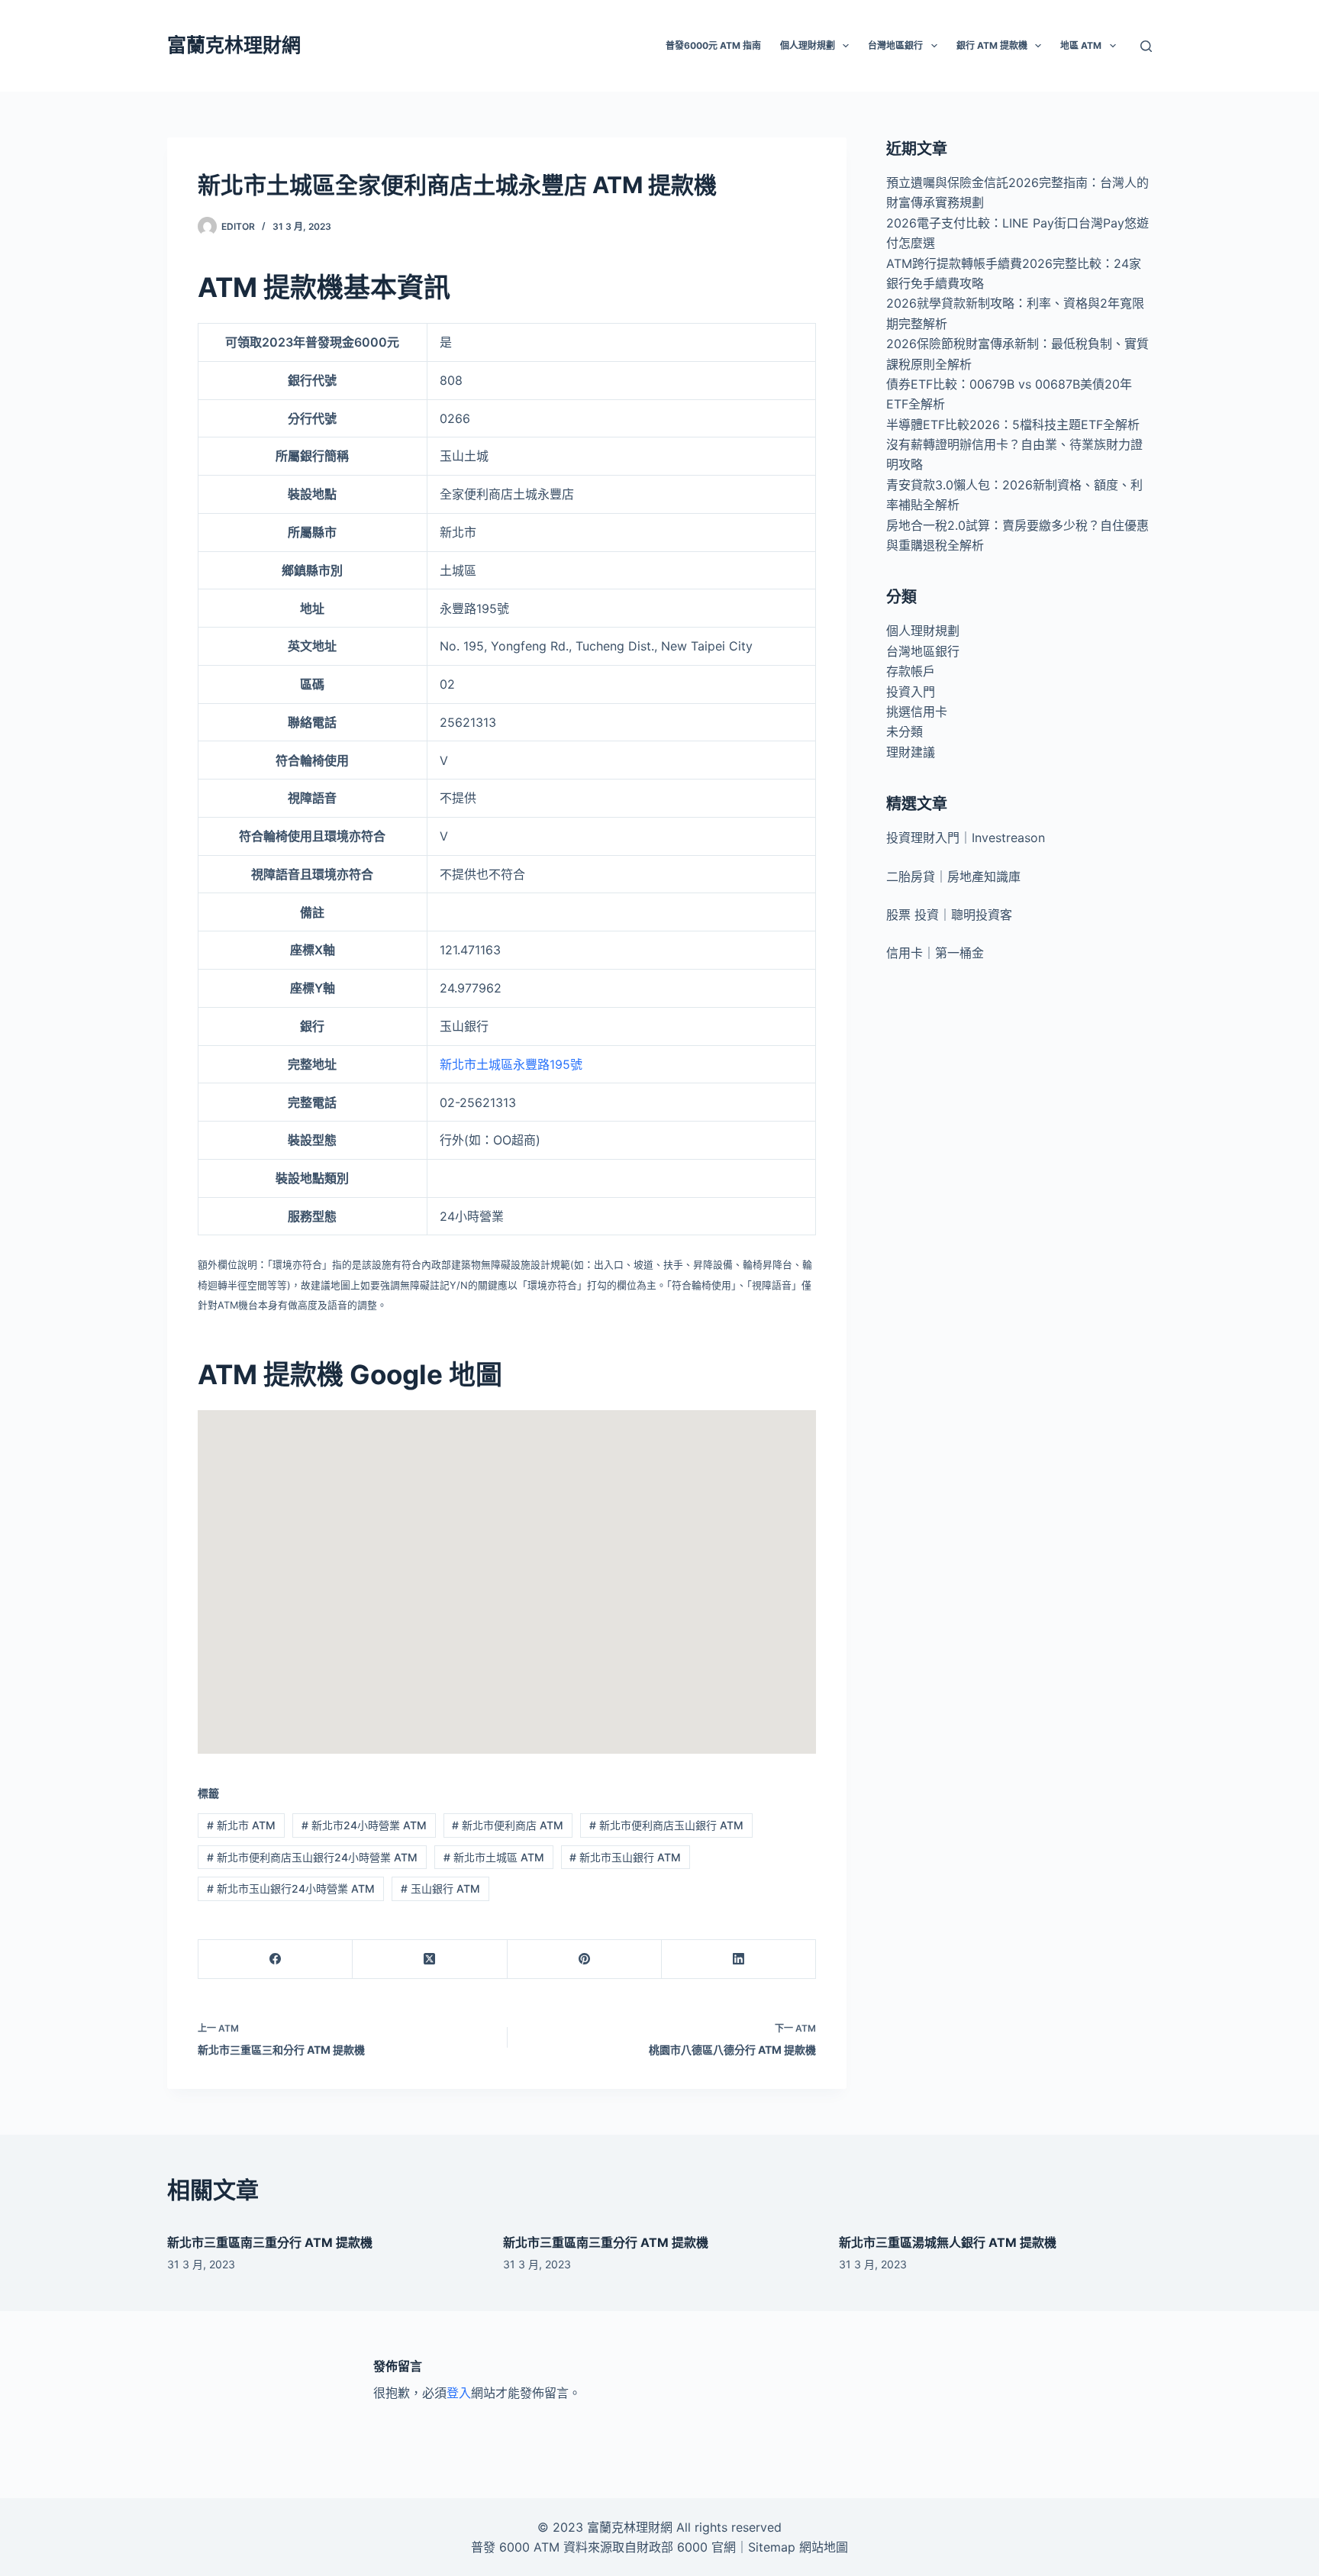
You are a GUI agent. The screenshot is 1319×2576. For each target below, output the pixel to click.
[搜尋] (1146, 46)
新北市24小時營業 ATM (364, 1825)
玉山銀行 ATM (440, 1888)
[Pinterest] (585, 1959)
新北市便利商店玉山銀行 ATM (666, 1825)
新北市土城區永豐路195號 (511, 1064)
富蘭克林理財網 (234, 45)
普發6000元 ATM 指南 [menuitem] (713, 45)
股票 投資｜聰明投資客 (949, 915)
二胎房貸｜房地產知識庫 (953, 876)
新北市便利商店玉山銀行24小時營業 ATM (312, 1857)
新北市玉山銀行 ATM (625, 1857)
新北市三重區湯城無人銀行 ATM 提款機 (948, 2242)
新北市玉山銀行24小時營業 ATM (291, 1888)
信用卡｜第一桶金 (935, 953)
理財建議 (911, 752)
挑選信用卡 (917, 712)
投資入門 (911, 692)
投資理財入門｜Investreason (966, 838)
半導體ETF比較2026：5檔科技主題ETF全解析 (1013, 424)
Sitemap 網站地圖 (798, 2547)
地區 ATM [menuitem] (1081, 45)
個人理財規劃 (923, 631)
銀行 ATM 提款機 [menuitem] (992, 45)
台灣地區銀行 (923, 651)
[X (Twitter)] (430, 1959)
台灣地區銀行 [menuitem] (895, 45)
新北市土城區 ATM (494, 1857)
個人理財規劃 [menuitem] (808, 45)
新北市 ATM (241, 1825)
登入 (459, 2393)
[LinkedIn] (739, 1959)
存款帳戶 (911, 671)
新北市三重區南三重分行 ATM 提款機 (270, 2242)
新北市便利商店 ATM (508, 1825)
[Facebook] (276, 1959)
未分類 (905, 731)
